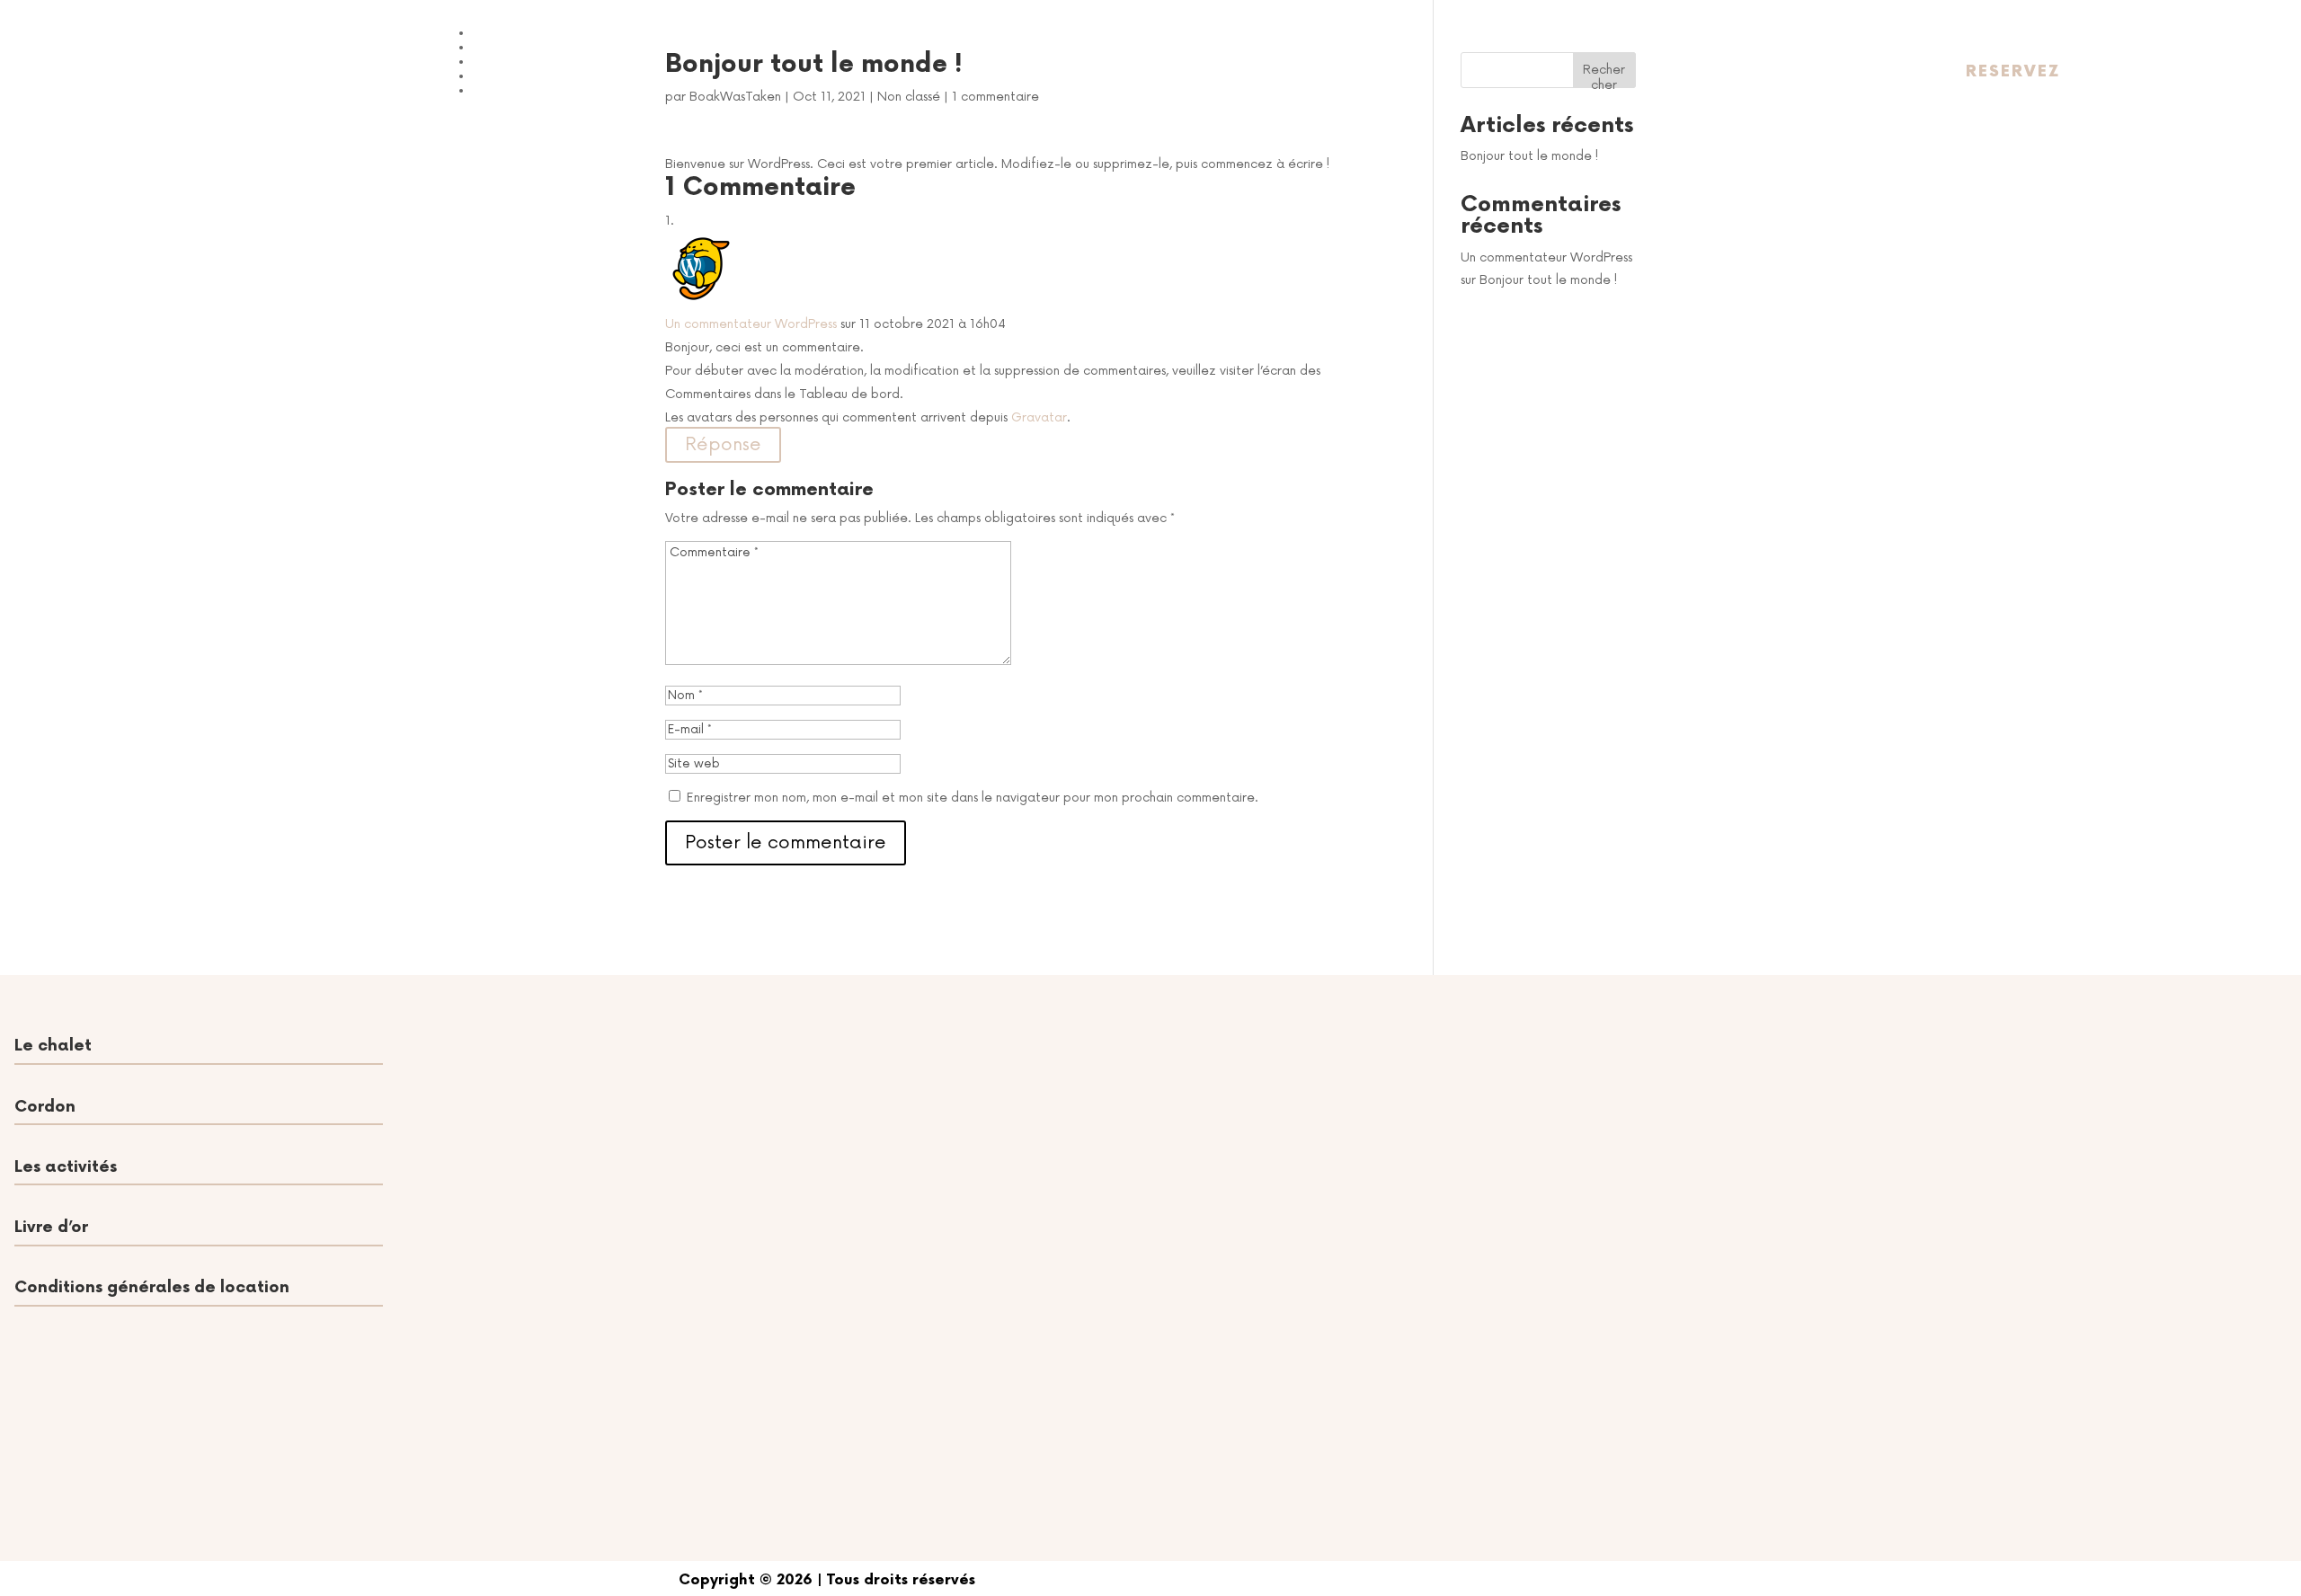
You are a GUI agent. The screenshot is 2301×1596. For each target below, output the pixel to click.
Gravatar (1039, 417)
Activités (514, 45)
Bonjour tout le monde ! (1529, 156)
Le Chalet (520, 31)
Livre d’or (516, 74)
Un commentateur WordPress (751, 324)
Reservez (2013, 71)
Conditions (524, 89)
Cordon (508, 60)
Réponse (723, 445)
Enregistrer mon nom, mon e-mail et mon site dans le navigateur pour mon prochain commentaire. (973, 798)
